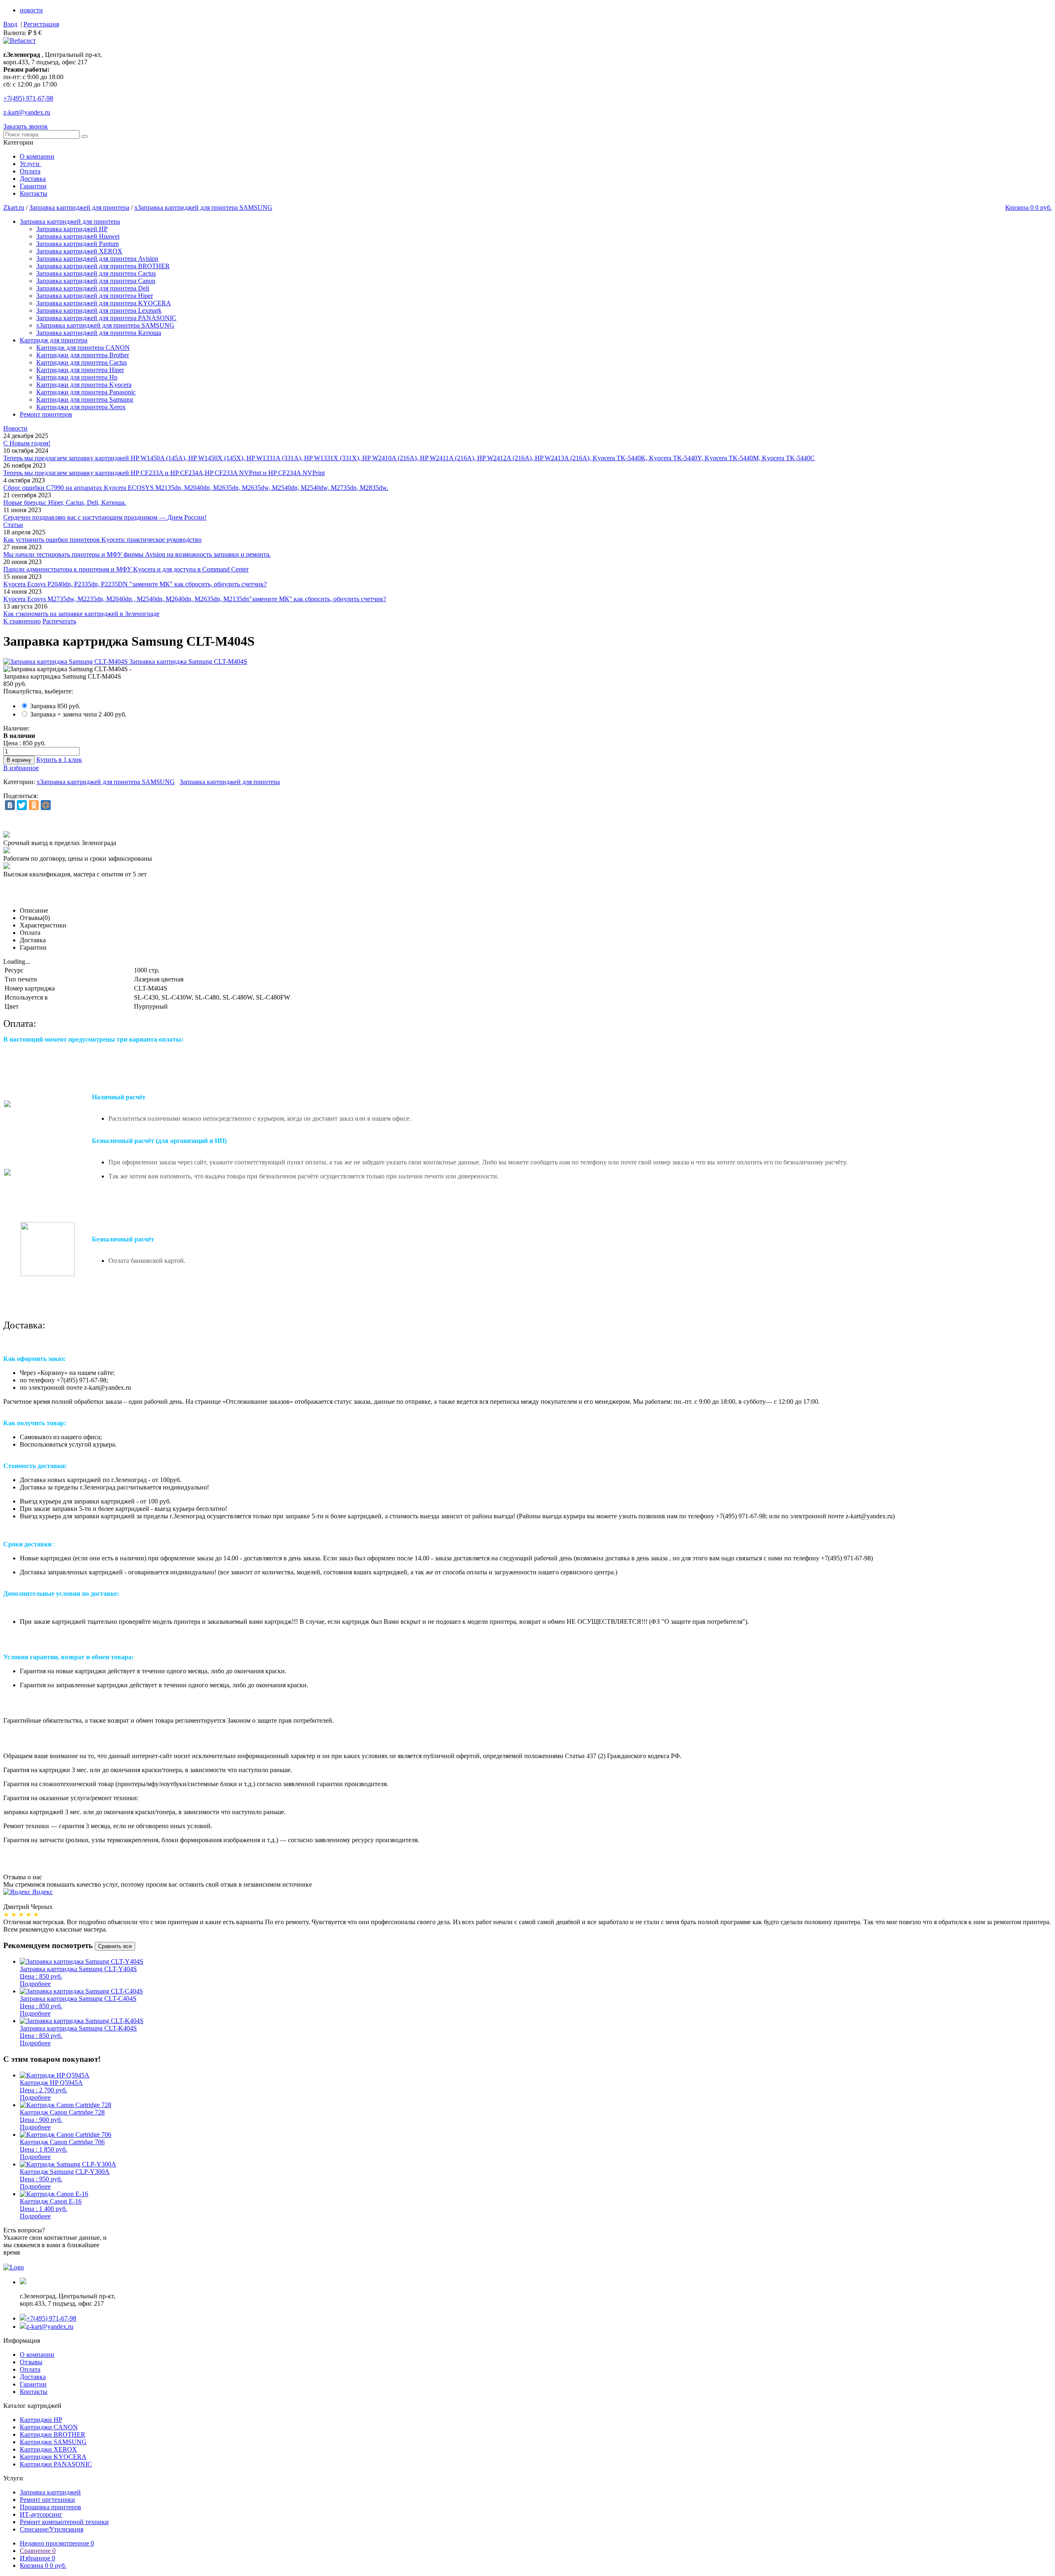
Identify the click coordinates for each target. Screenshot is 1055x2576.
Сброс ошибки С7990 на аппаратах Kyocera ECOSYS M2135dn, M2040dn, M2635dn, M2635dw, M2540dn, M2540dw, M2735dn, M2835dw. (196, 488)
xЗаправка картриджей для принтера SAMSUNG (203, 207)
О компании (37, 156)
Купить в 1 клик (59, 760)
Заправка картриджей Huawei (78, 236)
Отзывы (31, 2362)
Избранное (38, 2558)
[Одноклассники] (34, 805)
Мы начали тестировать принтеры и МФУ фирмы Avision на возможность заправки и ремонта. (137, 554)
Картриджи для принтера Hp (77, 377)
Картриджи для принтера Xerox (81, 407)
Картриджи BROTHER (53, 2434)
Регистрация (41, 24)
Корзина (43, 2565)
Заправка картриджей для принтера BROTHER (103, 266)
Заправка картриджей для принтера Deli (93, 288)
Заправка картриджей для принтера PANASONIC (106, 318)
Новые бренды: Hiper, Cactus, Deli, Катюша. (65, 502)
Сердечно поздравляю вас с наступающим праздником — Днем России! (105, 517)
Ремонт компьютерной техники (64, 2522)
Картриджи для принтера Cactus (82, 362)
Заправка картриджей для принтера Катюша (99, 333)
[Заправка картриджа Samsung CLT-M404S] (125, 662)
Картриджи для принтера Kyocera (84, 385)
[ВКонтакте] (10, 805)
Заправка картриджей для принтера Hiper (95, 296)
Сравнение (38, 2551)
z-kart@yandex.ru (27, 112)
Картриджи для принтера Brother (83, 355)
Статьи (13, 525)
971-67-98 (28, 98)
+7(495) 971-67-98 (51, 2318)
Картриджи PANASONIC (56, 2464)
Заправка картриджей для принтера (79, 207)
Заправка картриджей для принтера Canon (96, 281)
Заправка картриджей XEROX (79, 251)
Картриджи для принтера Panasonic (86, 392)
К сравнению (22, 621)
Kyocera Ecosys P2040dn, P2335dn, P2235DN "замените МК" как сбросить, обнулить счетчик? (135, 584)
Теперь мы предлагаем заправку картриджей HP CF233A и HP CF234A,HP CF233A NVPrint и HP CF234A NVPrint (164, 473)
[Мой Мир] (46, 805)
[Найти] (84, 136)
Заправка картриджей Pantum (77, 244)
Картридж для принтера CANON (83, 348)
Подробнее (35, 1984)
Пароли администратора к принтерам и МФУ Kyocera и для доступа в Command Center (126, 569)
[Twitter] (22, 805)
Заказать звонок (26, 126)
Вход (10, 24)
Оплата (30, 171)
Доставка (33, 179)
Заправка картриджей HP (72, 229)
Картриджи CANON (49, 2427)
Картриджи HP (41, 2420)
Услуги (30, 164)
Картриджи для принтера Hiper (80, 370)
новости (31, 10)
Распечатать (59, 621)
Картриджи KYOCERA (53, 2457)
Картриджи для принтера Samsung (85, 399)
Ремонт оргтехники (47, 2500)
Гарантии (33, 186)
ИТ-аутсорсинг (41, 2514)
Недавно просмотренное (57, 2543)
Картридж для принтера (54, 340)
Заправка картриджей (50, 2492)
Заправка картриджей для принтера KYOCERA (104, 303)
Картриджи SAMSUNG (53, 2442)
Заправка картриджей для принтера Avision (97, 259)
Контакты (34, 193)
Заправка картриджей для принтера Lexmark (99, 310)
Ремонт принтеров (46, 414)
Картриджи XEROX (48, 2449)
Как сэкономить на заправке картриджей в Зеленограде (81, 614)
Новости (15, 428)
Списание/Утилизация (52, 2529)
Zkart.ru (14, 207)
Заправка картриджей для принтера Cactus (96, 273)
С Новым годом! (27, 443)
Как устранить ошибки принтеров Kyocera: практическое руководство (102, 540)
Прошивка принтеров (50, 2507)
